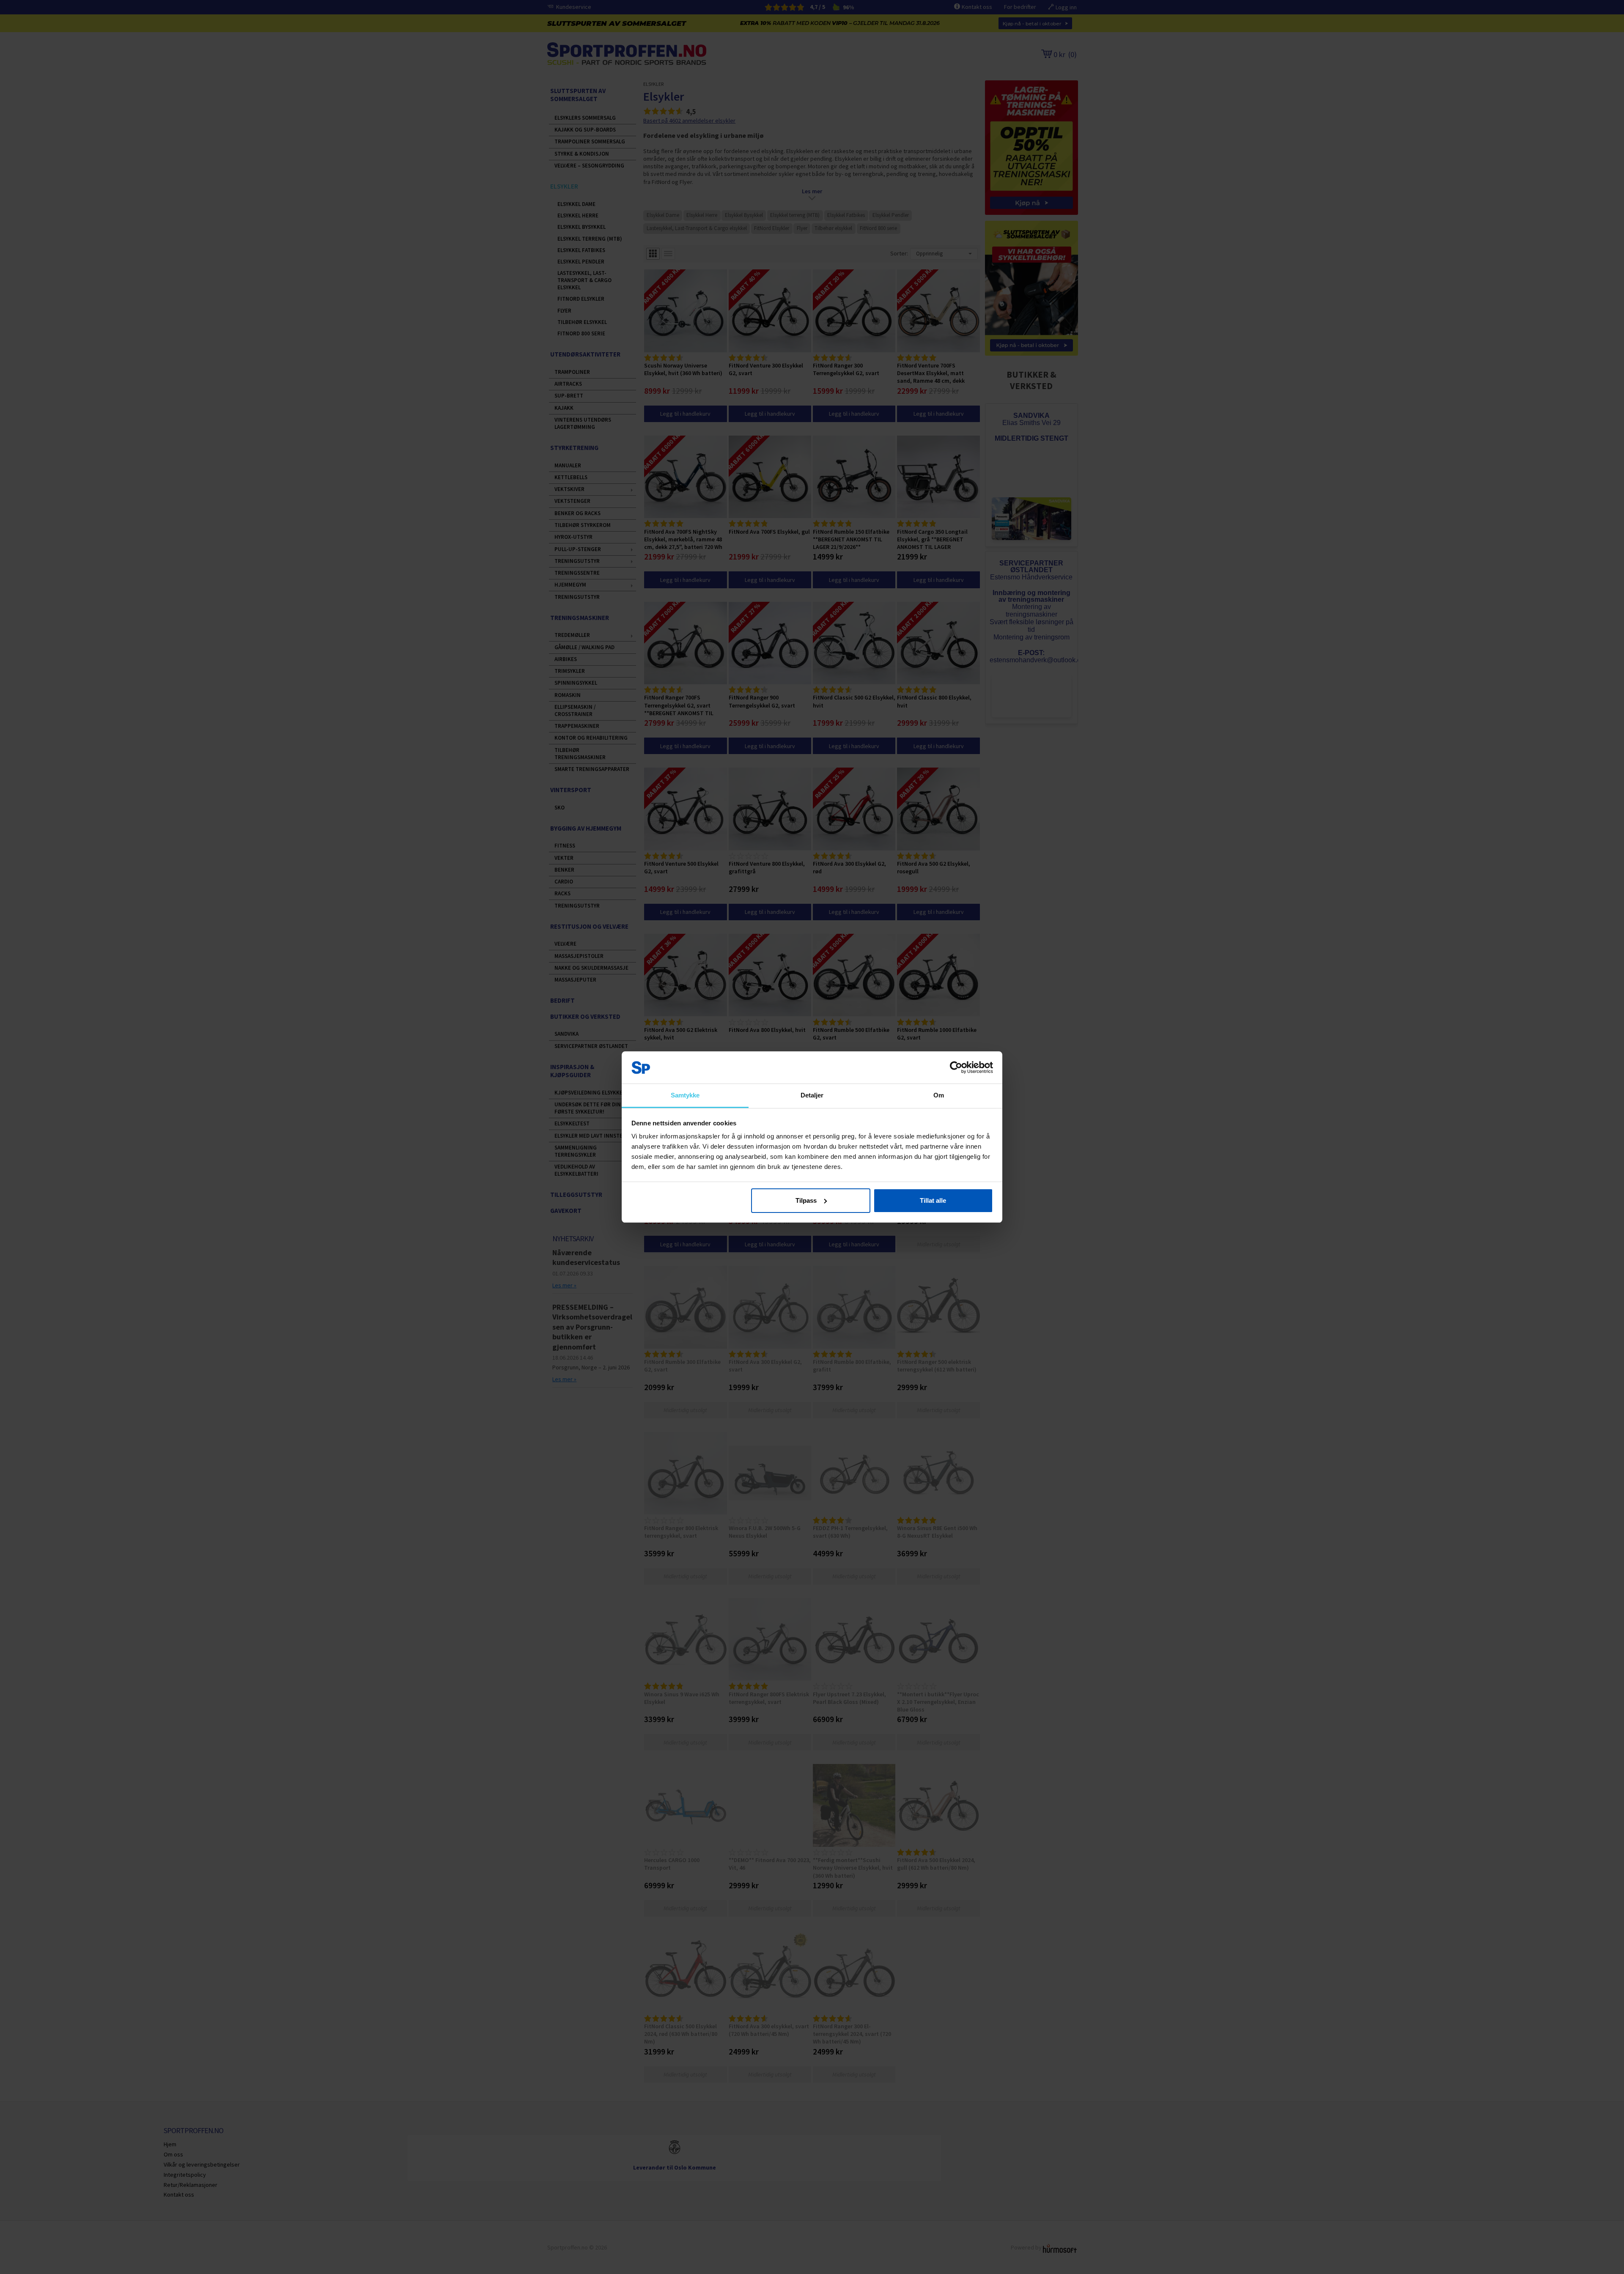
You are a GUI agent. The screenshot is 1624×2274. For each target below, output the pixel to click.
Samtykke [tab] (685, 1095)
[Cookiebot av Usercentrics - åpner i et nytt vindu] (956, 1067)
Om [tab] (939, 1095)
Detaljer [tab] (812, 1095)
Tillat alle (933, 1200)
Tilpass (806, 1200)
